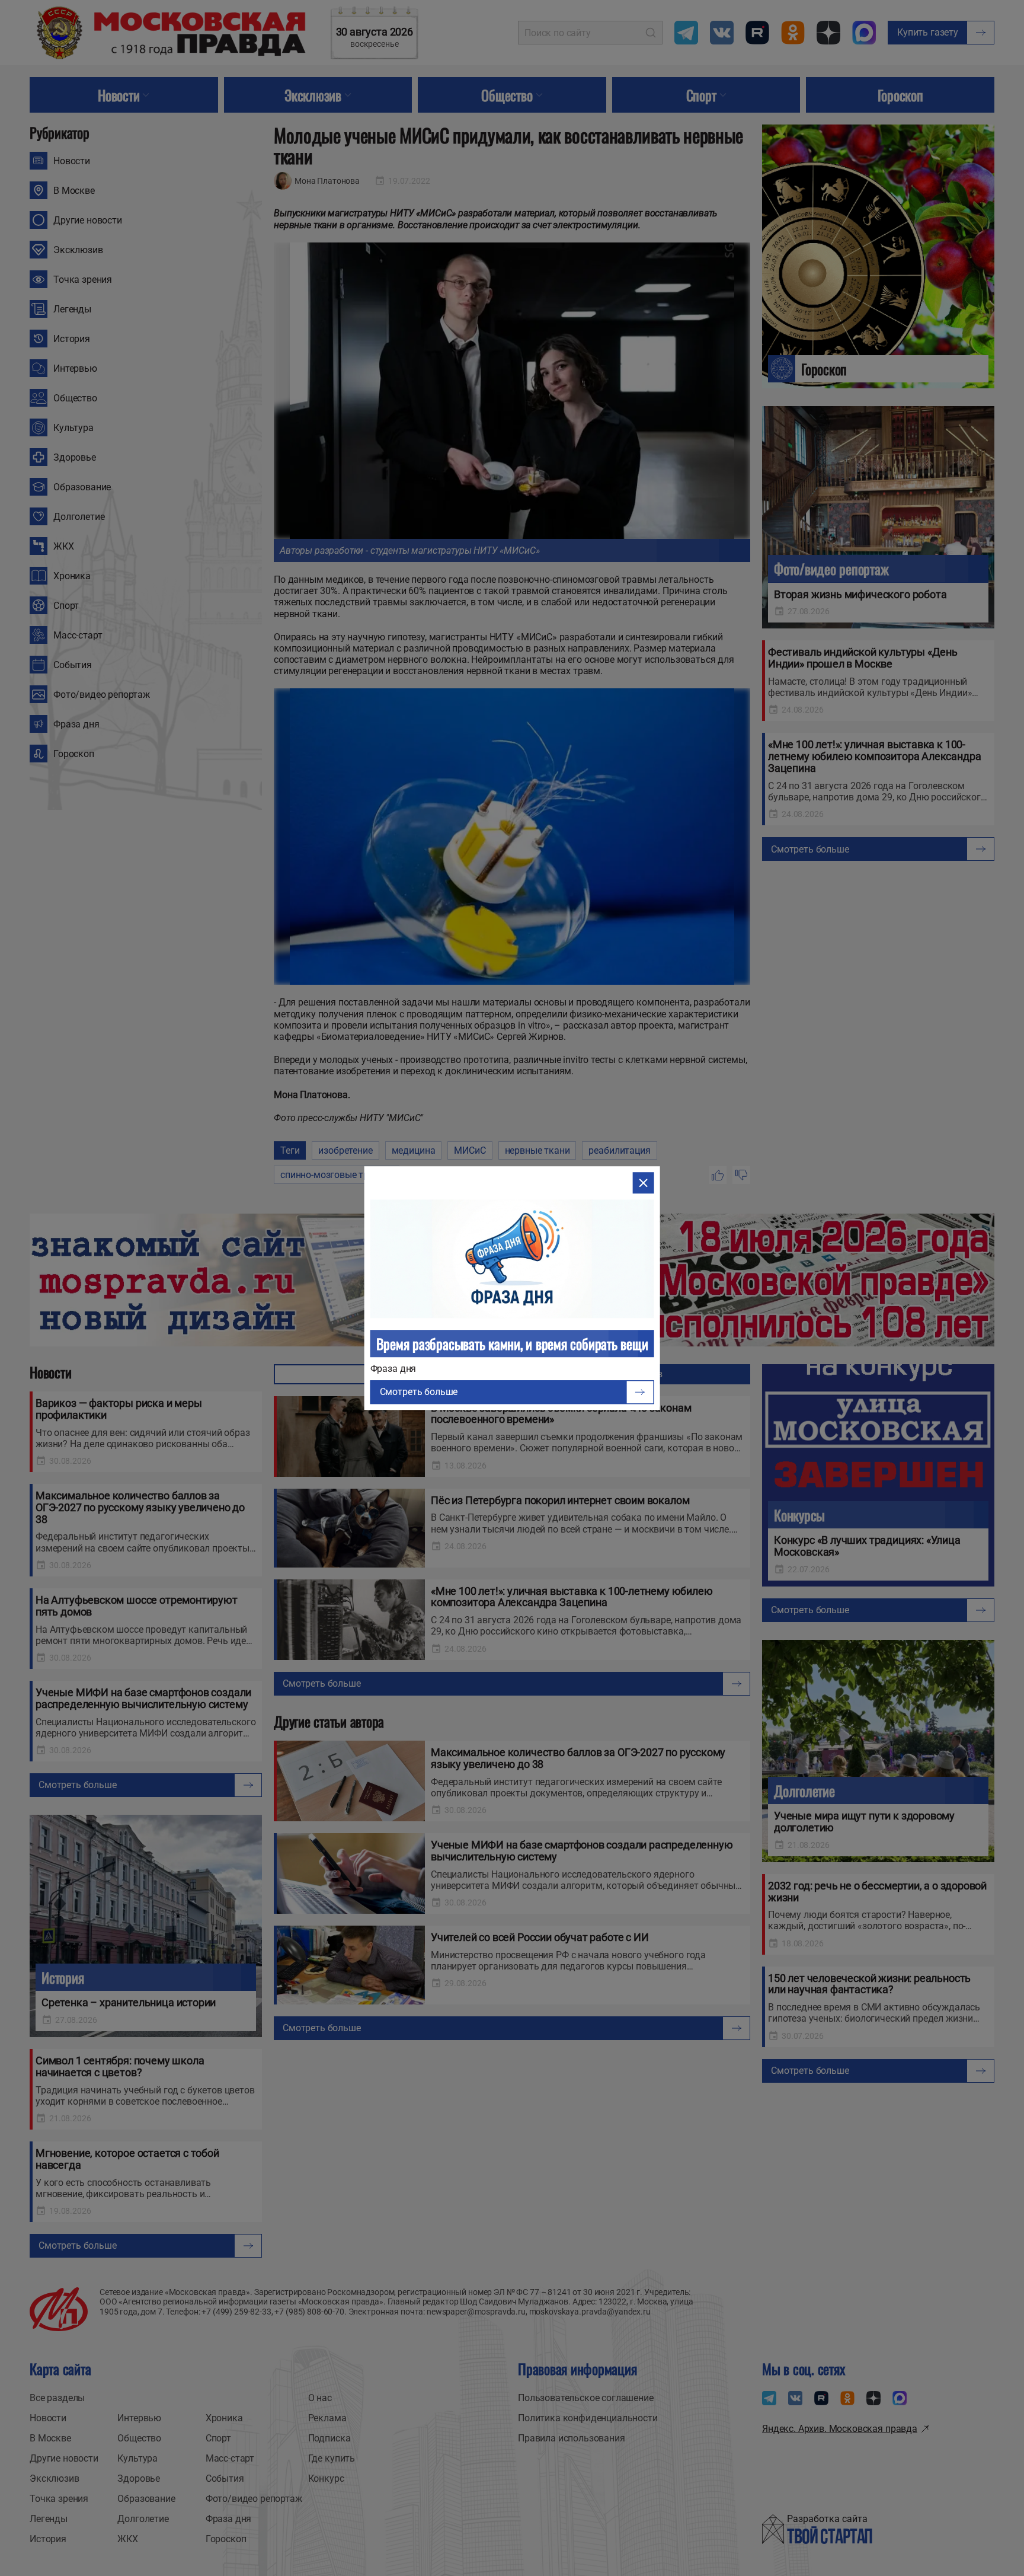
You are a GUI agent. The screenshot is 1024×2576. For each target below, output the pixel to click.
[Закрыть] (643, 1183)
